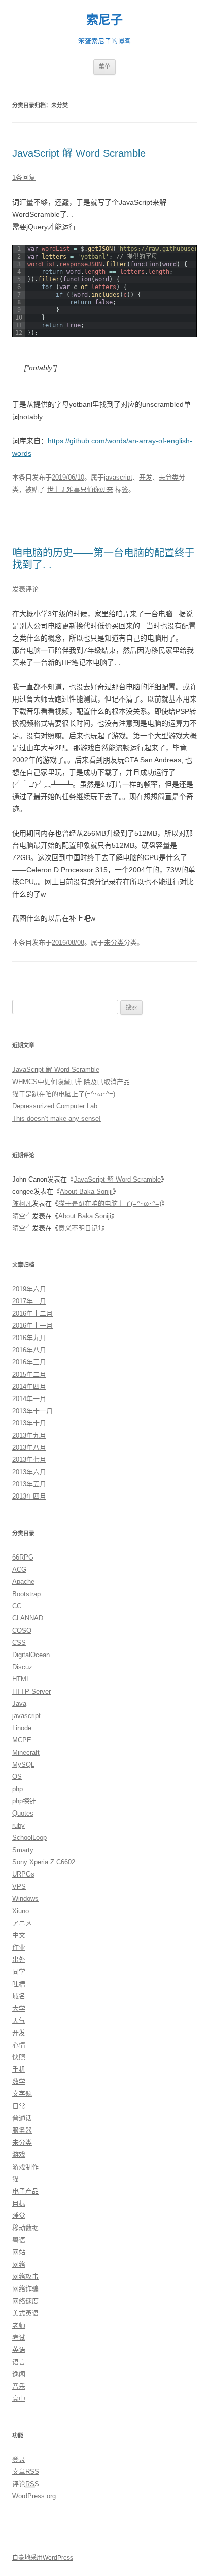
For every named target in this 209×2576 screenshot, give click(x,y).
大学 (19, 2008)
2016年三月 (29, 1362)
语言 (19, 2362)
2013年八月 (29, 1448)
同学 (19, 1972)
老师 (19, 2325)
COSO (22, 1630)
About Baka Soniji (86, 1191)
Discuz (22, 1667)
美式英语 (25, 2313)
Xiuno (21, 1911)
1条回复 (24, 178)
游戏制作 (25, 2167)
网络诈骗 (25, 2289)
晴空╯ (22, 1216)
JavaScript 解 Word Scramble (79, 153)
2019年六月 (29, 1289)
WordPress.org (34, 2496)
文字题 (22, 2094)
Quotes (23, 1813)
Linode (22, 1728)
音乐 (19, 2386)
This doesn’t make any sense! (57, 1118)
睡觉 (19, 2216)
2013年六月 (29, 1472)
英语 (19, 2350)
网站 (19, 2252)
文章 (26, 2472)
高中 (19, 2398)
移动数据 (25, 2228)
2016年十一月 (32, 1326)
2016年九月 (29, 1338)
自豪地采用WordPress (43, 2558)
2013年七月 (29, 1460)
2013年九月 (29, 1435)
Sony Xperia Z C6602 (44, 1862)
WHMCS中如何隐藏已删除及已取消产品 (71, 1082)
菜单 (104, 67)
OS (17, 1777)
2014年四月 (29, 1387)
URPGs (23, 1874)
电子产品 (25, 2191)
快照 (19, 2057)
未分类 (169, 477)
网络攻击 (25, 2277)
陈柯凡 (22, 1204)
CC (17, 1606)
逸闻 (19, 2374)
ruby (19, 1825)
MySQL (23, 1764)
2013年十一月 (32, 1411)
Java (19, 1704)
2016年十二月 (32, 1313)
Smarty (23, 1850)
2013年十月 (29, 1423)
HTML (21, 1679)
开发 (146, 477)
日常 (19, 2106)
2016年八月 (29, 1350)
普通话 (22, 2118)
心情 (19, 2045)
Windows (25, 1899)
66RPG (23, 1557)
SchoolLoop (29, 1838)
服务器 (22, 2130)
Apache (23, 1582)
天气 (19, 2021)
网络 (19, 2264)
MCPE (22, 1740)
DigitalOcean (31, 1655)
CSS (19, 1643)
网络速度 (25, 2301)
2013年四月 (29, 1496)
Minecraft (26, 1752)
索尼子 (104, 20)
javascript (118, 477)
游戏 (19, 2155)
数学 (19, 2081)
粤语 (19, 2240)
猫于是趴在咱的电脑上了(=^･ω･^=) (64, 1094)
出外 (19, 1960)
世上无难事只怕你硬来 (80, 489)
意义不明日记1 (80, 1228)
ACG (19, 1569)
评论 (26, 2484)
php (18, 1789)
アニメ (22, 1923)
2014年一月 (29, 1399)
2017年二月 (29, 1301)
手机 (19, 2069)
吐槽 (19, 1984)
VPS (19, 1886)
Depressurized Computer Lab (55, 1106)
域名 (19, 1996)
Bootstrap (26, 1594)
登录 (19, 2459)
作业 (19, 1947)
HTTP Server (31, 1691)
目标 (19, 2203)
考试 (19, 2338)
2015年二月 (29, 1374)
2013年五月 (29, 1484)
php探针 (24, 1801)
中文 (19, 1935)
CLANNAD (28, 1618)
